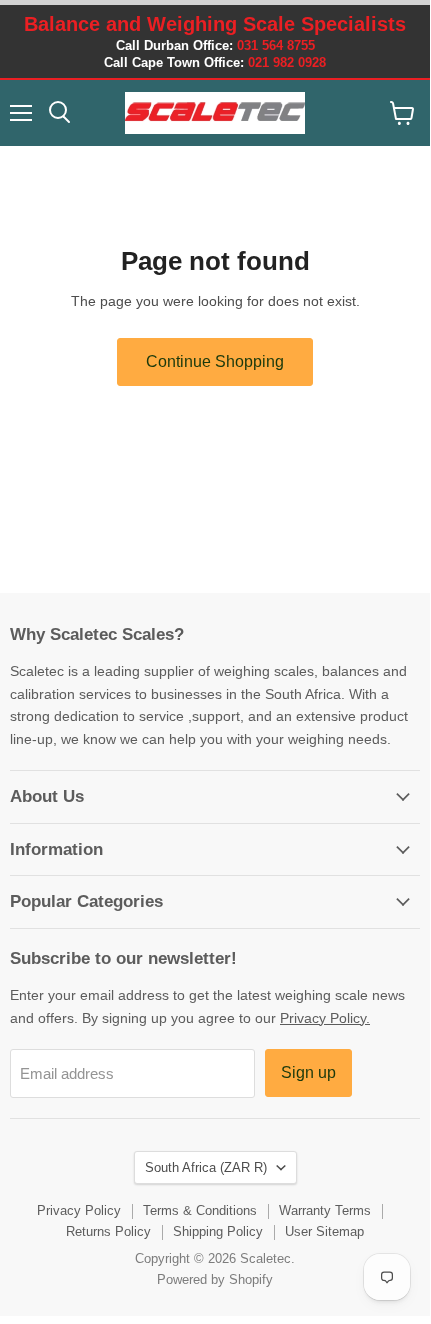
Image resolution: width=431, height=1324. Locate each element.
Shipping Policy (218, 1231)
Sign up (308, 1072)
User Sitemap (324, 1231)
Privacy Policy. (325, 1018)
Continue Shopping (215, 361)
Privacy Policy (79, 1210)
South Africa (206, 1167)
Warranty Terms (325, 1210)
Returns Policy (108, 1231)
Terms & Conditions (200, 1210)
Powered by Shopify (215, 1279)
